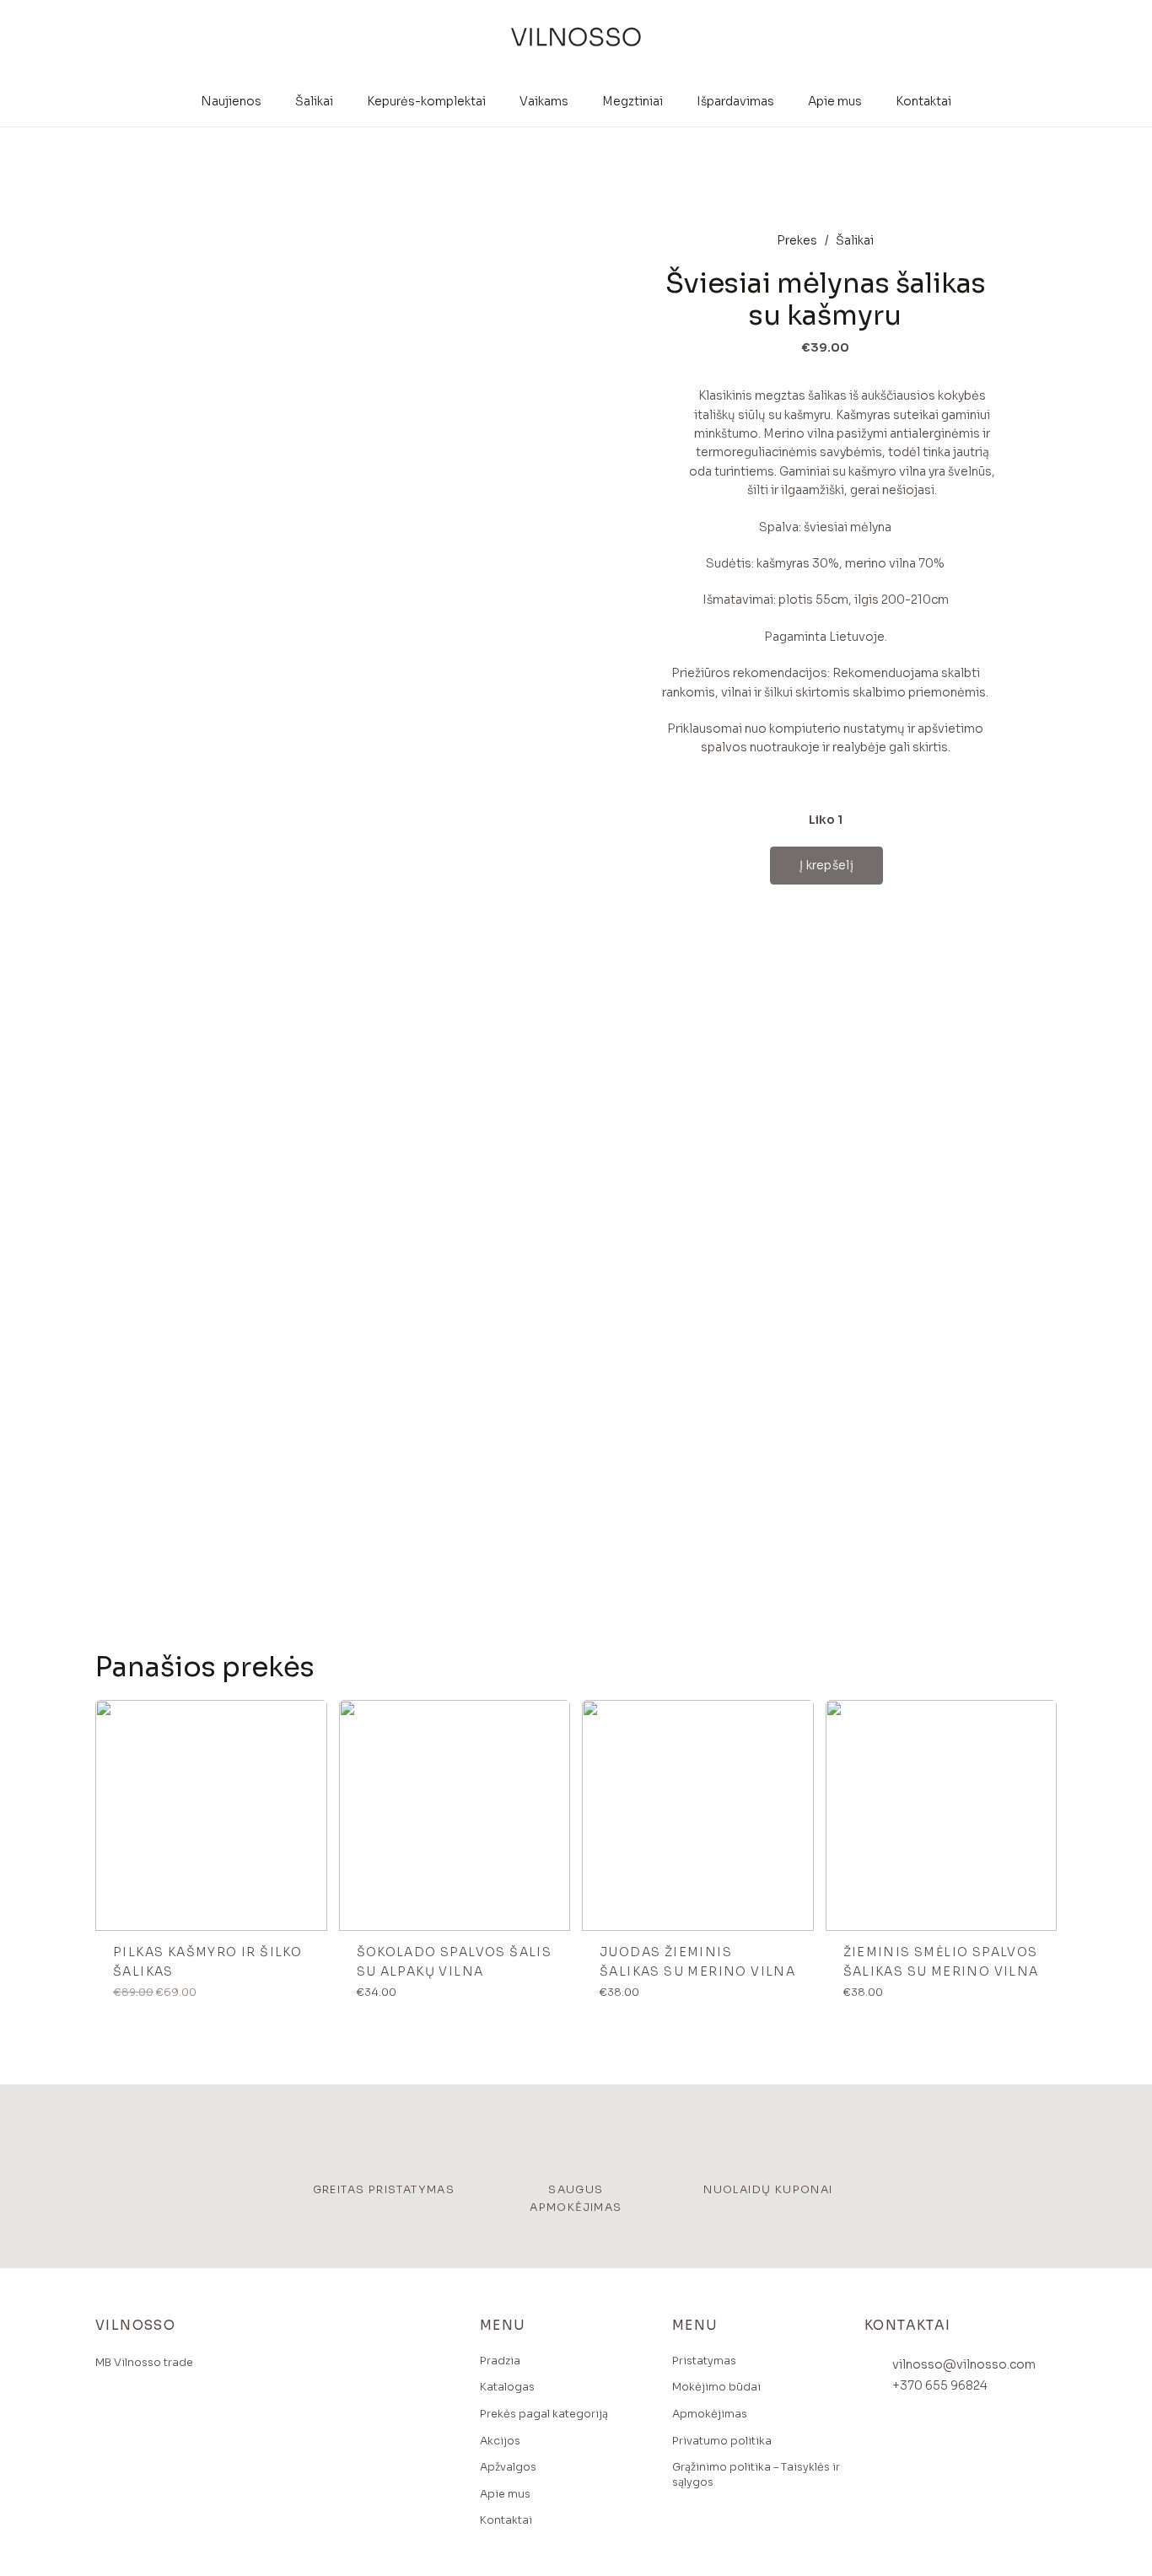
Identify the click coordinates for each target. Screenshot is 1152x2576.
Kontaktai (506, 2520)
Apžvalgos (508, 2467)
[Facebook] (112, 2423)
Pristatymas (704, 2361)
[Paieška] (1010, 38)
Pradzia (500, 2361)
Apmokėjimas (710, 2414)
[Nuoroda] (576, 38)
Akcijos (500, 2441)
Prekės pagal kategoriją (544, 2414)
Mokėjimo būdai (716, 2387)
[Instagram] (145, 2423)
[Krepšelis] (1041, 38)
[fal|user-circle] (986, 38)
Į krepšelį (826, 865)
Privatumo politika (722, 2441)
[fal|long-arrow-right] (308, 1718)
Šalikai (855, 240)
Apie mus (505, 2494)
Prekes (797, 240)
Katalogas (507, 2387)
